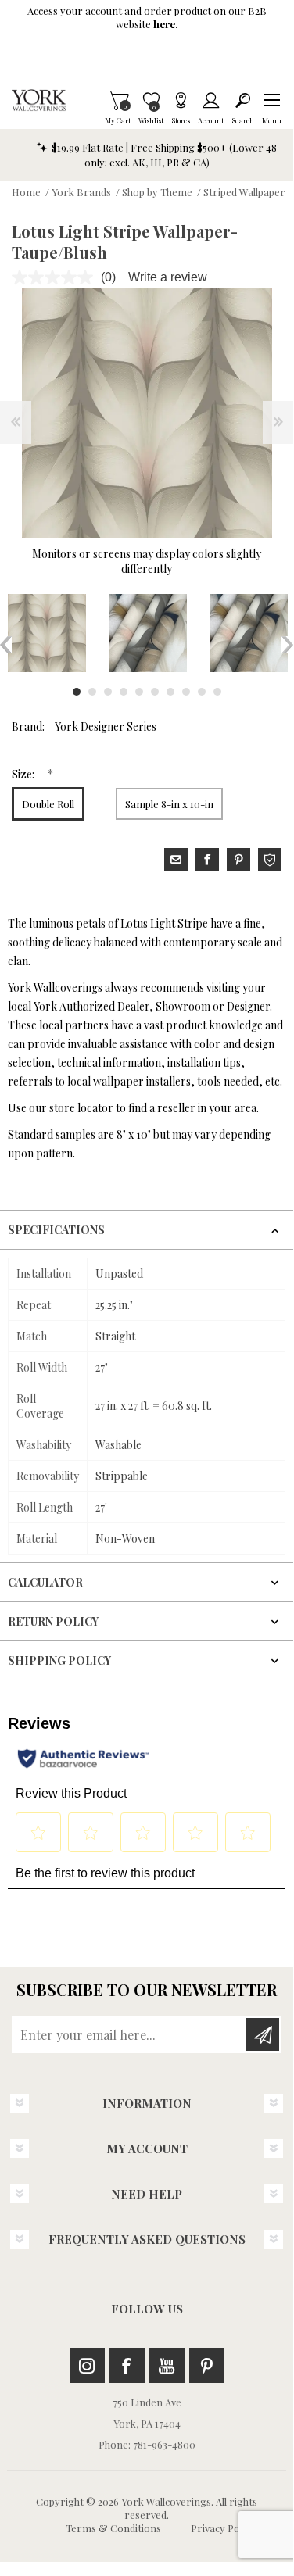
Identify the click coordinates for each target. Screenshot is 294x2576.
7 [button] (170, 692)
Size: (24, 774)
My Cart (118, 100)
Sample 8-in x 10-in (169, 804)
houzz (270, 860)
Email (176, 860)
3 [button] (108, 692)
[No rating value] (56, 277)
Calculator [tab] (45, 1582)
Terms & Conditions (113, 2528)
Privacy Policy (223, 2528)
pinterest (238, 860)
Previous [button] (6, 645)
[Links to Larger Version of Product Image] (147, 413)
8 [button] (186, 692)
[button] (272, 100)
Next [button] (287, 645)
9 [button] (202, 692)
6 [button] (155, 692)
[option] (147, 633)
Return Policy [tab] (53, 1621)
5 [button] (139, 692)
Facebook (127, 2365)
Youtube (167, 2365)
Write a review (168, 277)
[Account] (211, 100)
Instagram (87, 2365)
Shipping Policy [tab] (59, 1660)
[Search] (243, 100)
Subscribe (263, 2034)
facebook (207, 860)
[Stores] (181, 100)
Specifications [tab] (56, 1230)
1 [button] (77, 692)
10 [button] (217, 692)
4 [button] (124, 692)
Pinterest (207, 2365)
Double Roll (48, 804)
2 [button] (92, 692)
